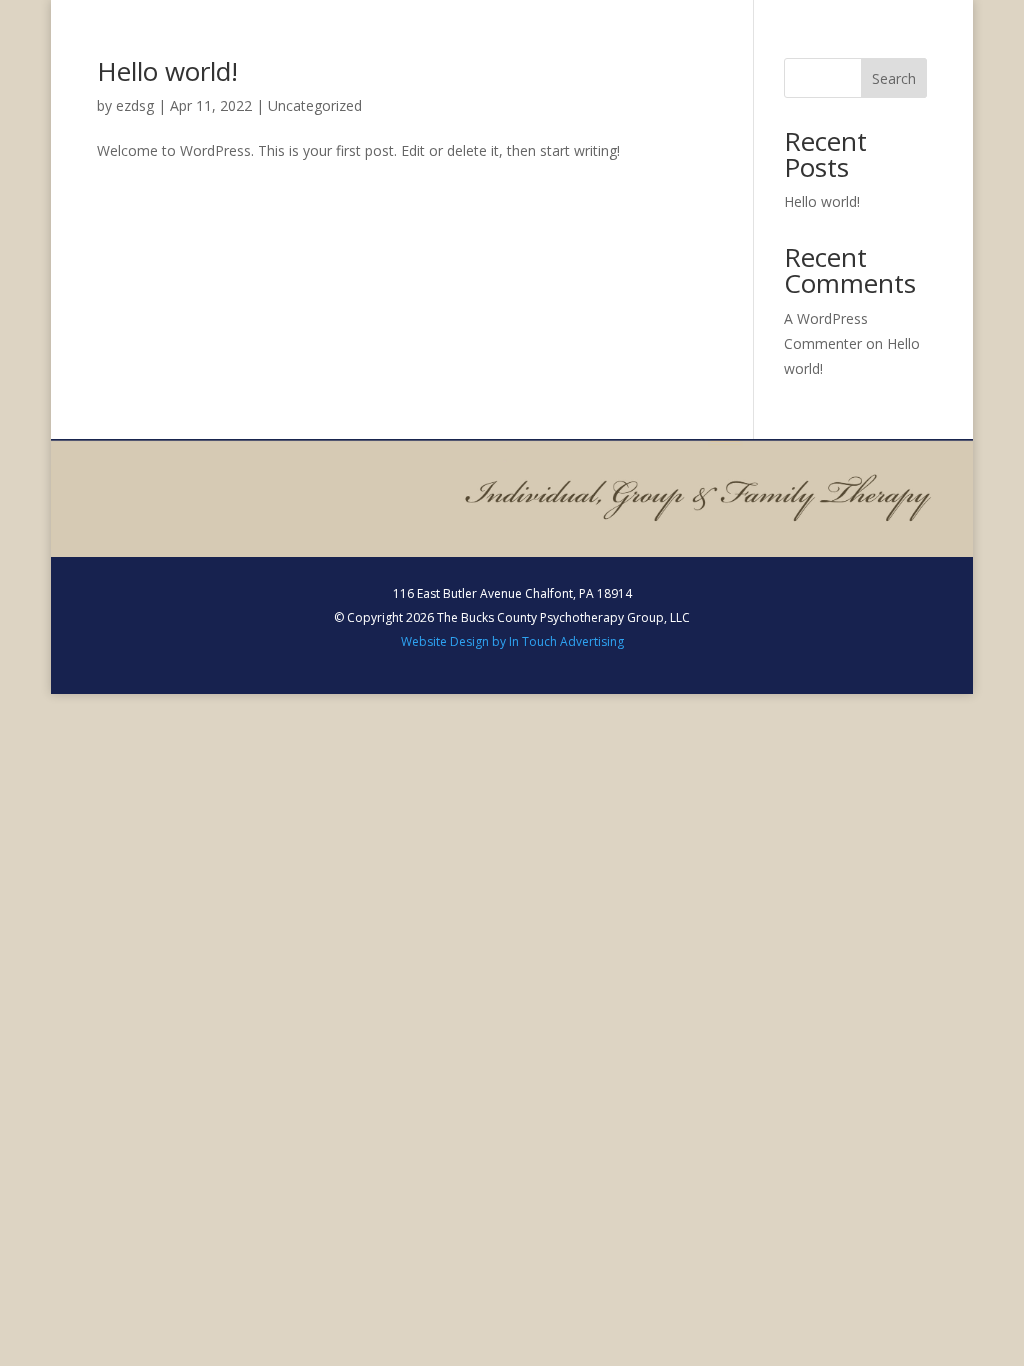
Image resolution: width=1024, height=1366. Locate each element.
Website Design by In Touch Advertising (512, 641)
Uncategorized (315, 105)
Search (894, 78)
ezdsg (135, 105)
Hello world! (167, 71)
